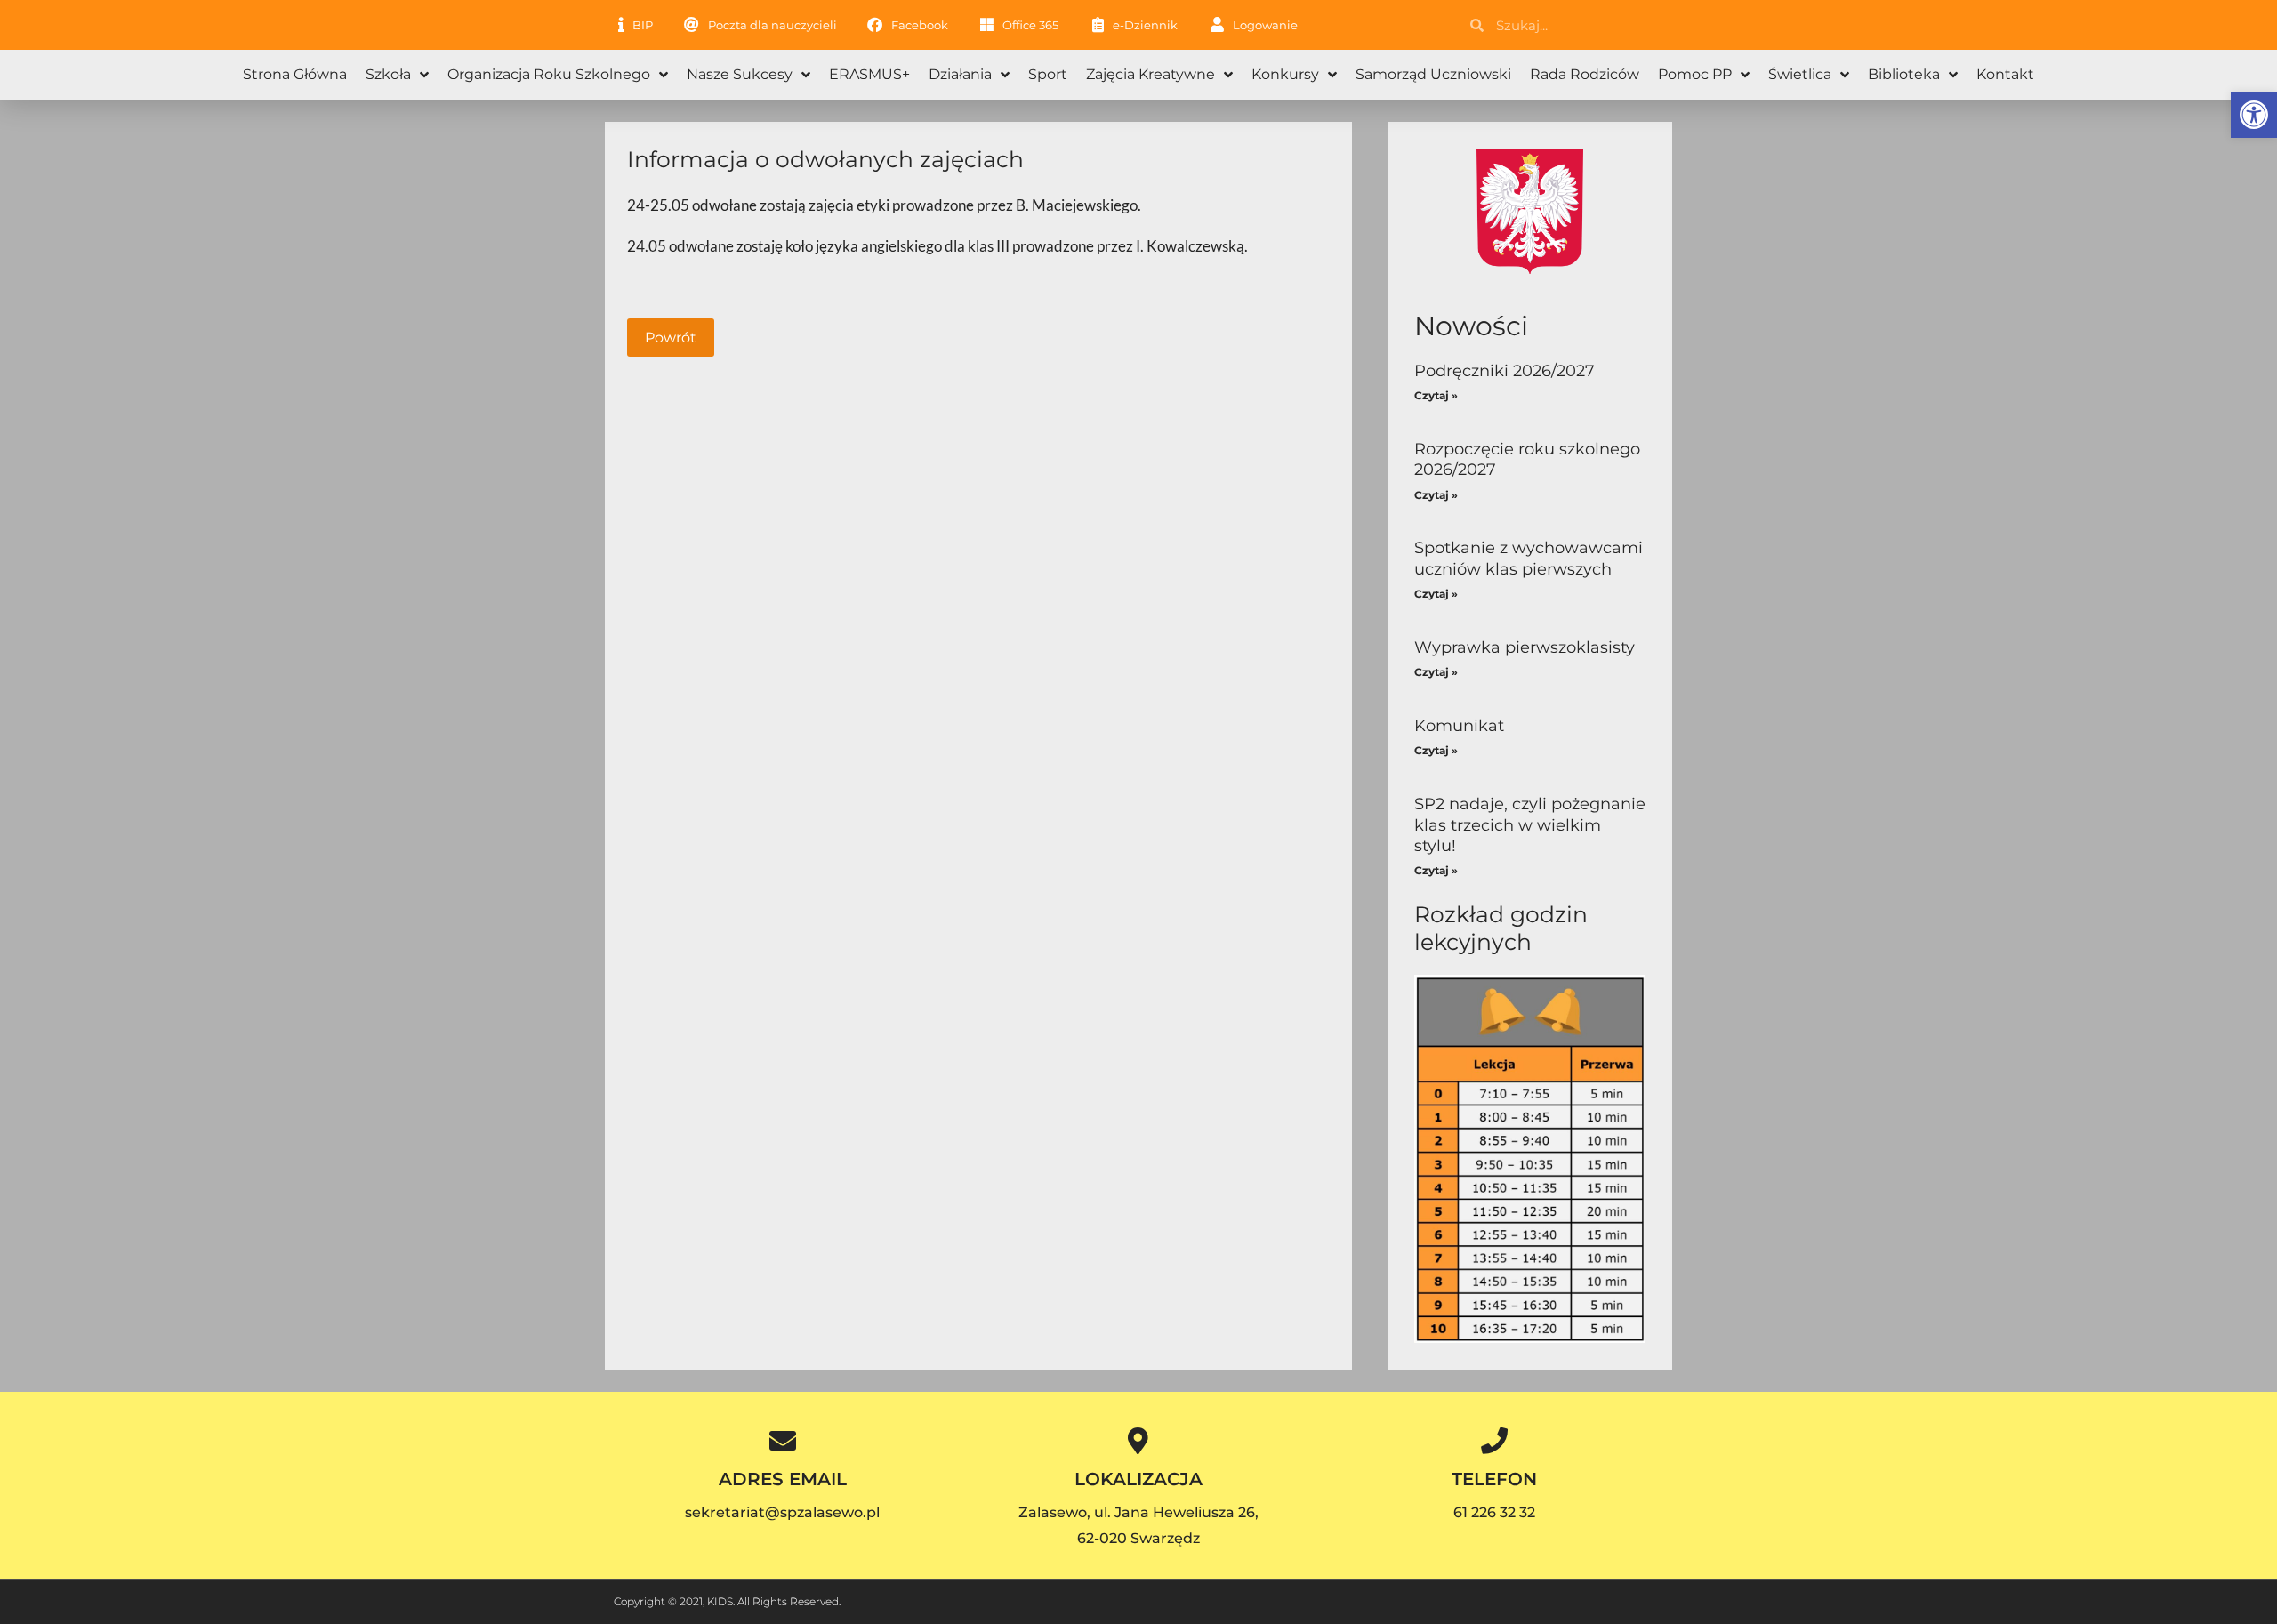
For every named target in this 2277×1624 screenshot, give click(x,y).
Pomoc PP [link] (1695, 74)
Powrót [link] (671, 338)
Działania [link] (960, 74)
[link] (2254, 115)
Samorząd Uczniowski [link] (1433, 74)
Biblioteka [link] (1904, 74)
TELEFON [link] (1494, 1479)
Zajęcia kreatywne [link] (1151, 74)
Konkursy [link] (1285, 74)
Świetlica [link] (1800, 74)
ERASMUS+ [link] (869, 74)
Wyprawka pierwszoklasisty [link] (1525, 647)
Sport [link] (1048, 74)
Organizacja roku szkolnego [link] (549, 74)
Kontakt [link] (2005, 74)
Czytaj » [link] (1436, 395)
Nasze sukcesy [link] (740, 74)
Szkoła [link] (388, 74)
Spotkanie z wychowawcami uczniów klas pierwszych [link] (1529, 558)
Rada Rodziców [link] (1585, 74)
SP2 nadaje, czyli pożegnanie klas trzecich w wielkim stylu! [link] (1530, 825)
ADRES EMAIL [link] (783, 1479)
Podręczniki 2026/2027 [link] (1505, 371)
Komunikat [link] (1459, 726)
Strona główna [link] (295, 74)
